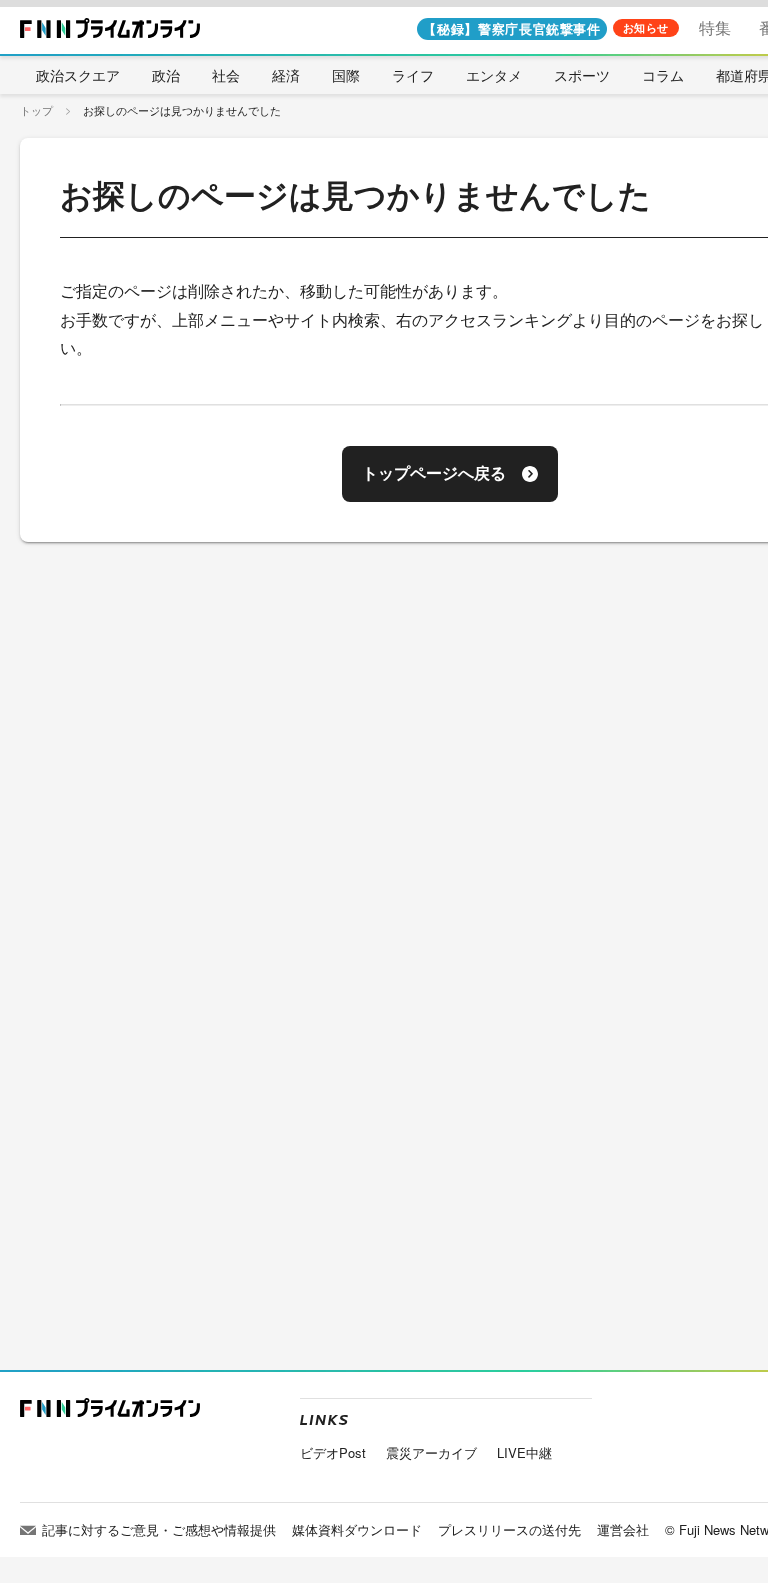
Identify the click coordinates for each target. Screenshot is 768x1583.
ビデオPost (333, 1452)
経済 (286, 75)
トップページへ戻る (434, 473)
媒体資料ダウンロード (357, 1529)
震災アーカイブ (431, 1452)
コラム (663, 75)
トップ (36, 110)
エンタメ (494, 75)
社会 (226, 75)
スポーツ (582, 75)
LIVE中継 (524, 1452)
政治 (166, 75)
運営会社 (623, 1529)
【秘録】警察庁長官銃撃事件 (511, 28)
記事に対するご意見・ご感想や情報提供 (159, 1529)
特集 (715, 27)
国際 (346, 75)
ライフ (413, 75)
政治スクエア (78, 75)
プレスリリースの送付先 (509, 1529)
